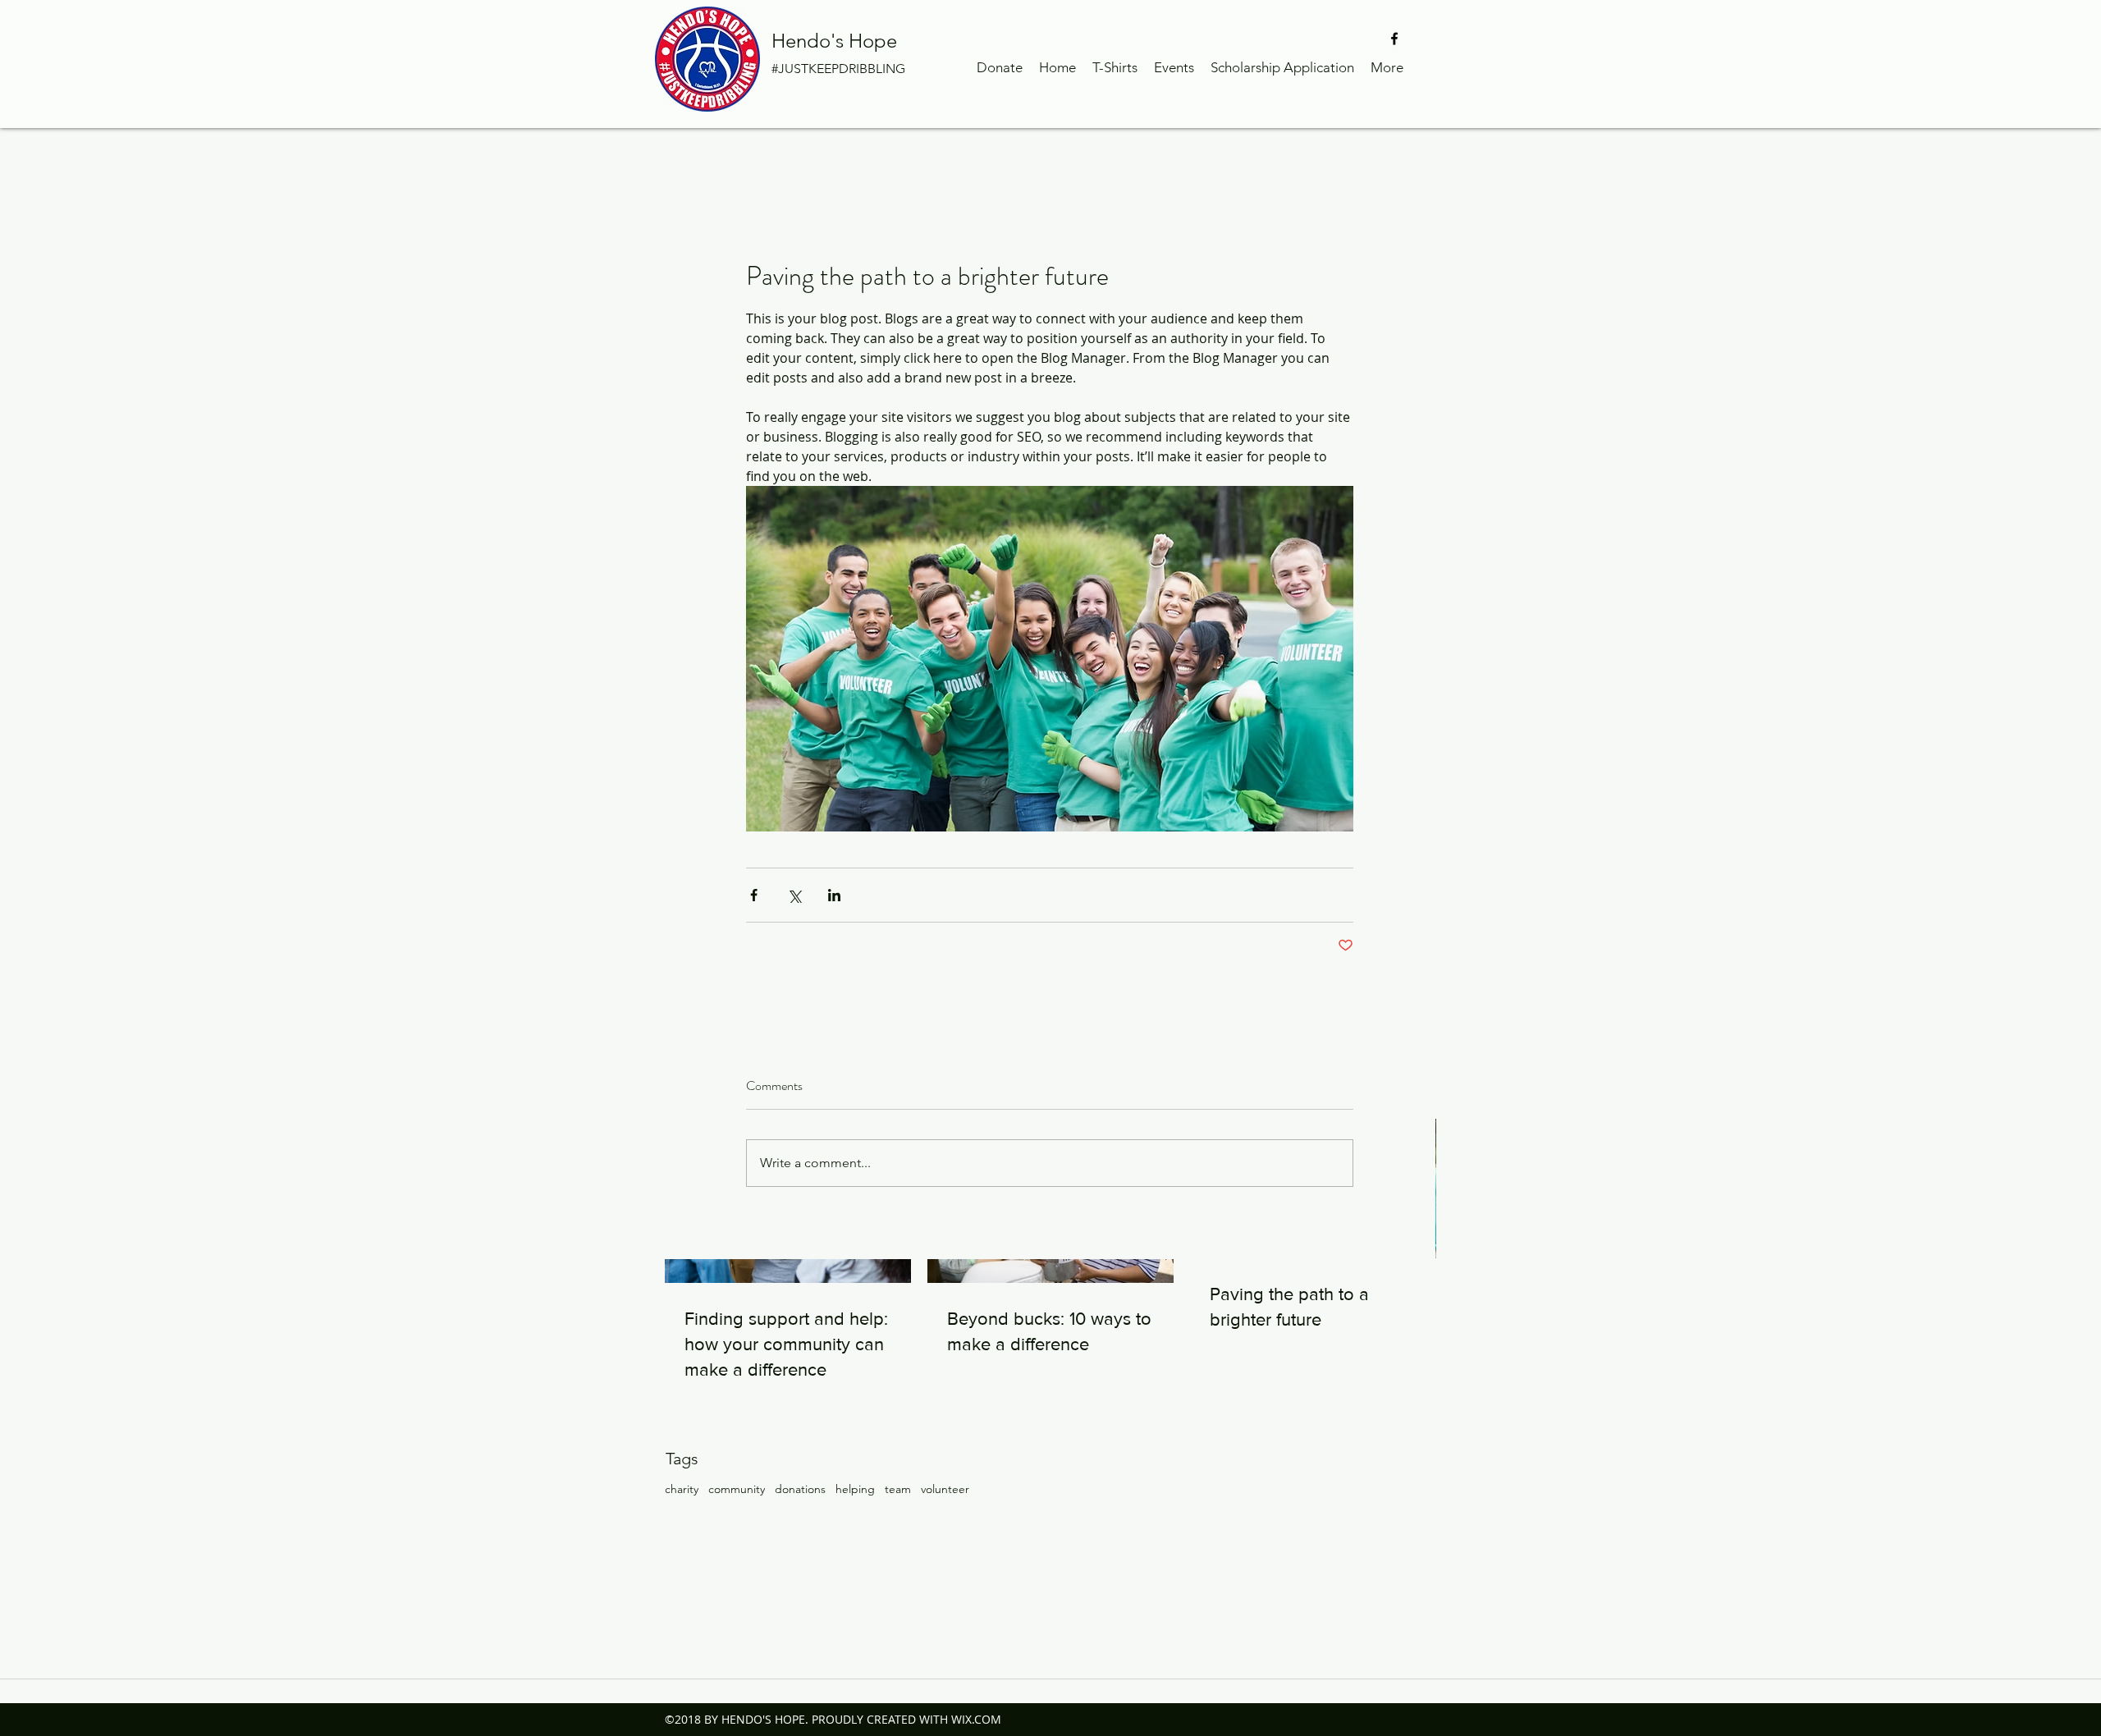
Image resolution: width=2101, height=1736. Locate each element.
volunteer (945, 1489)
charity (682, 1489)
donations (800, 1489)
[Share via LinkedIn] (834, 895)
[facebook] (1394, 39)
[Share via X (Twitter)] (794, 895)
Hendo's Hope (834, 41)
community (737, 1489)
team (898, 1489)
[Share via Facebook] (754, 895)
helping (855, 1489)
